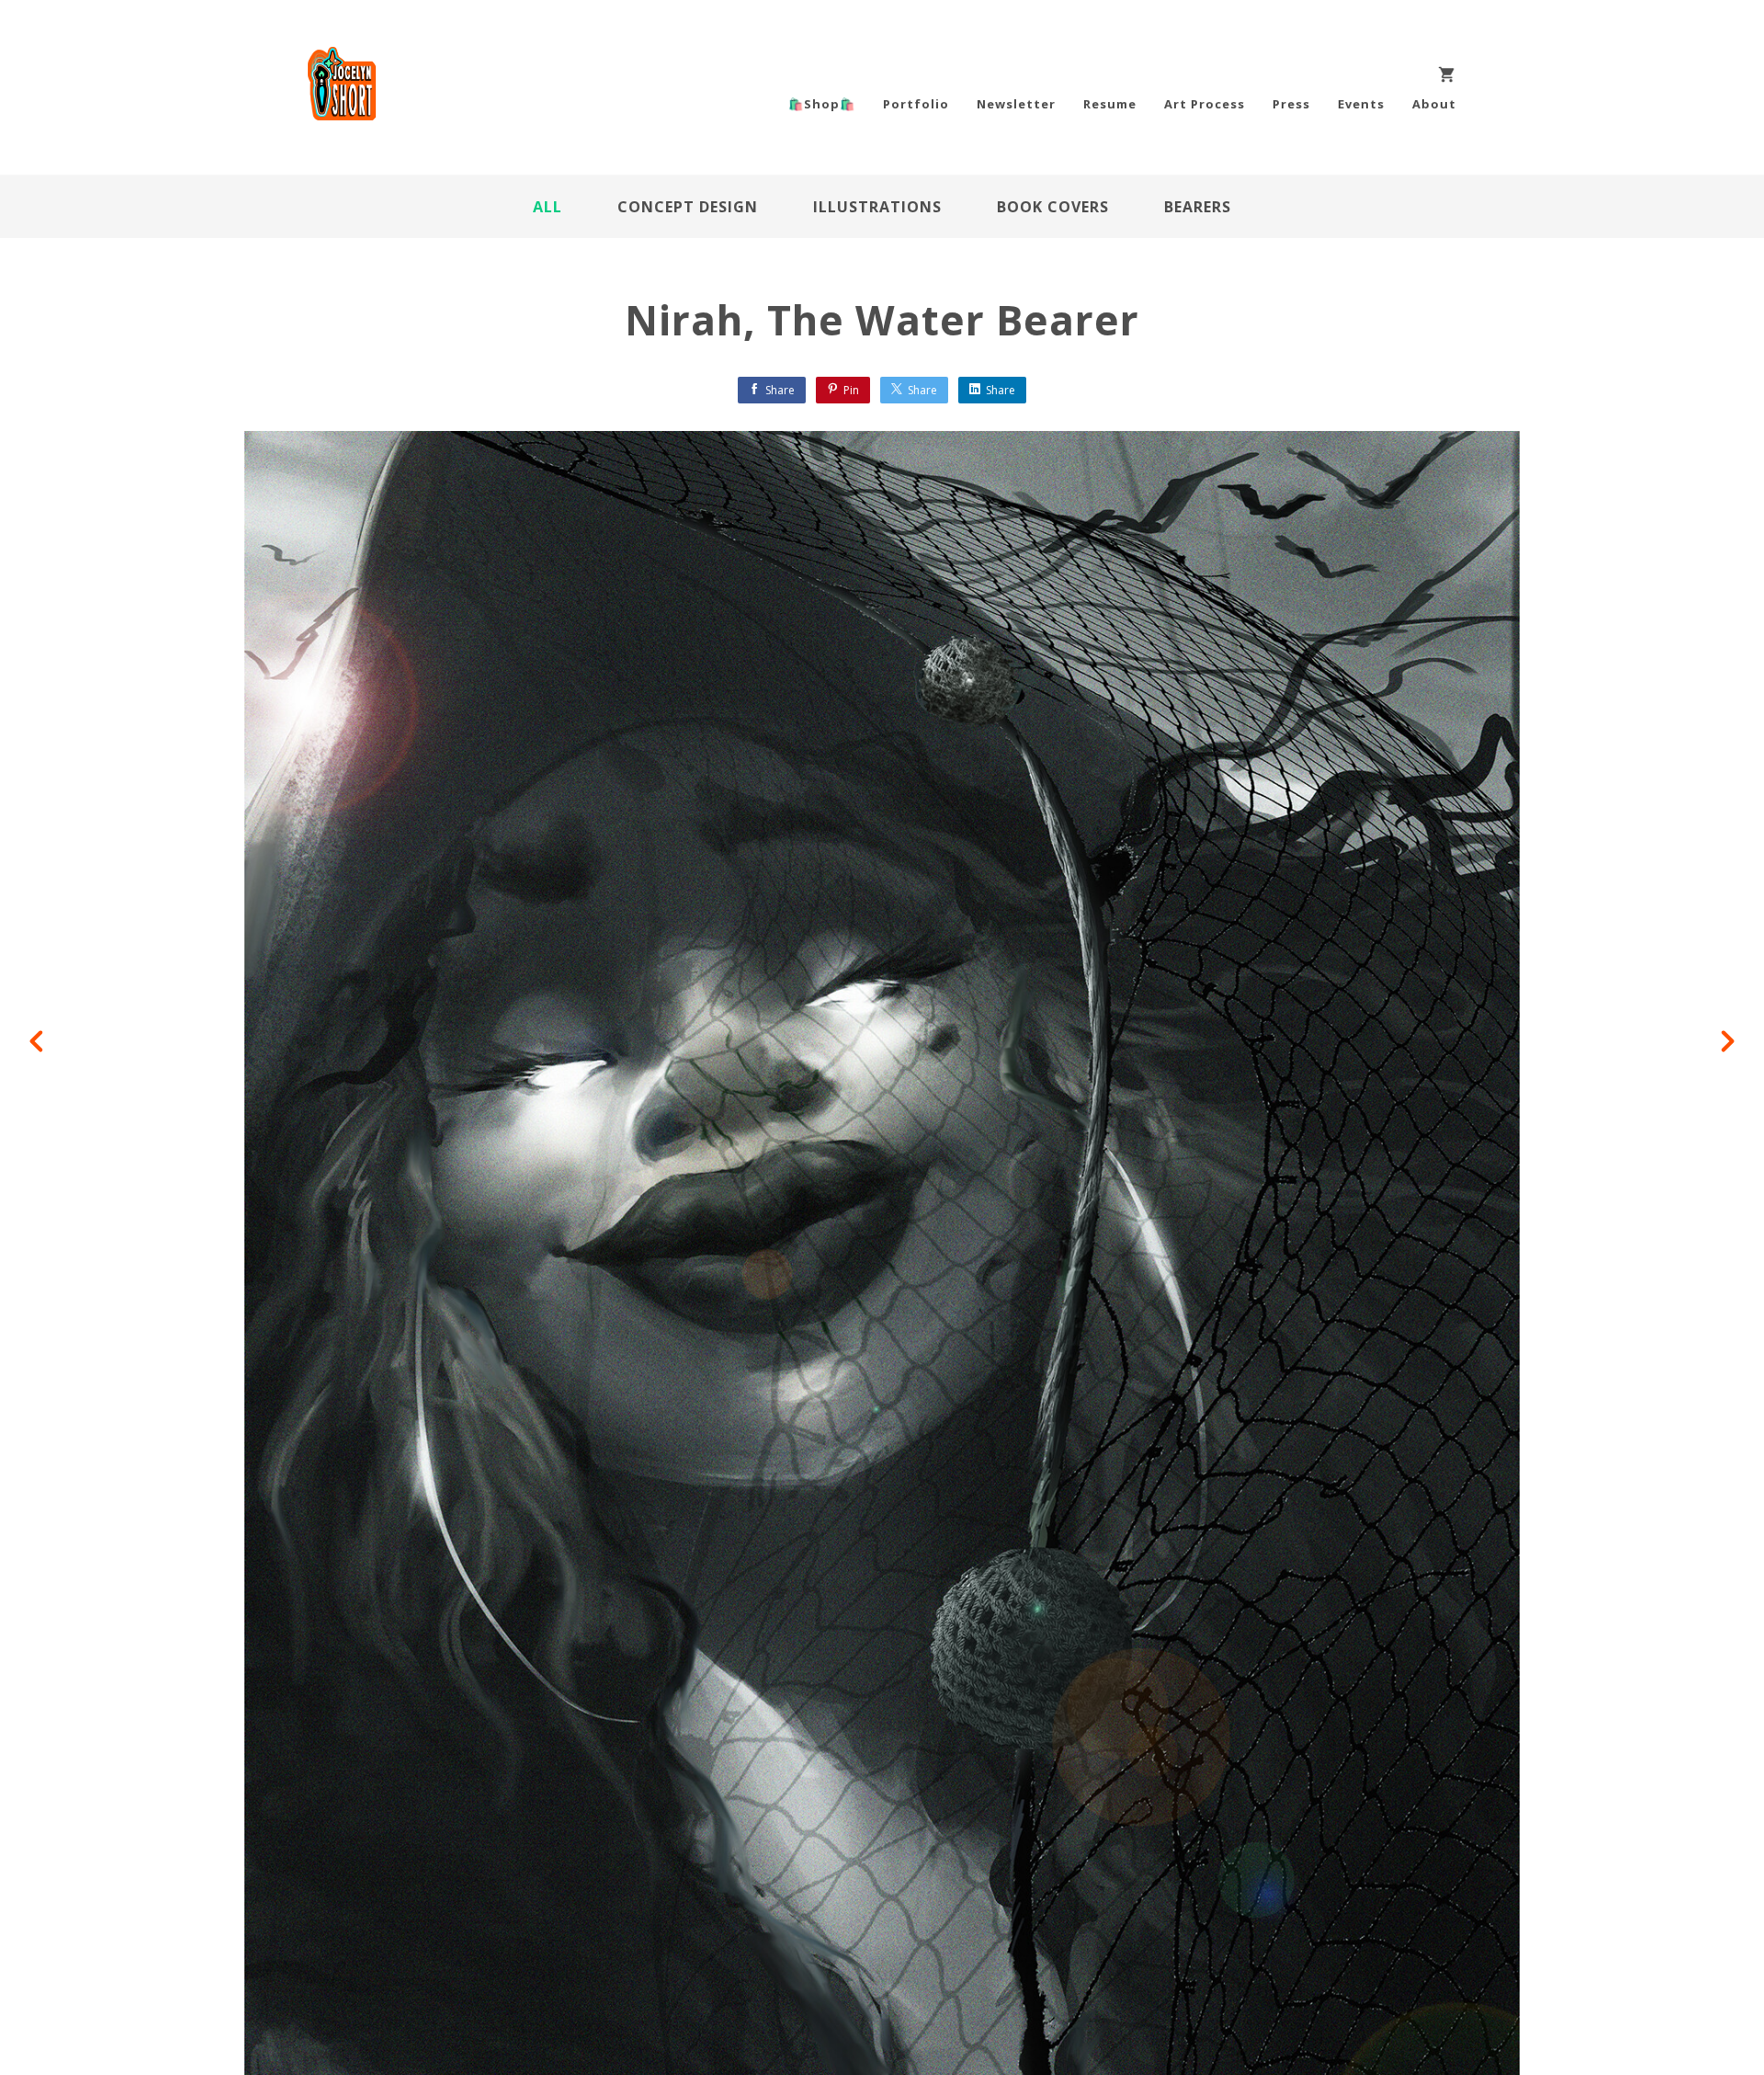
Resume (1110, 104)
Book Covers (1053, 207)
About (1434, 104)
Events (1361, 104)
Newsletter (1016, 104)
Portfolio (916, 104)
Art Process (1204, 104)
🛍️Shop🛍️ (822, 104)
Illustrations (877, 207)
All (548, 207)
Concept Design (688, 207)
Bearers (1198, 207)
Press (1291, 104)
